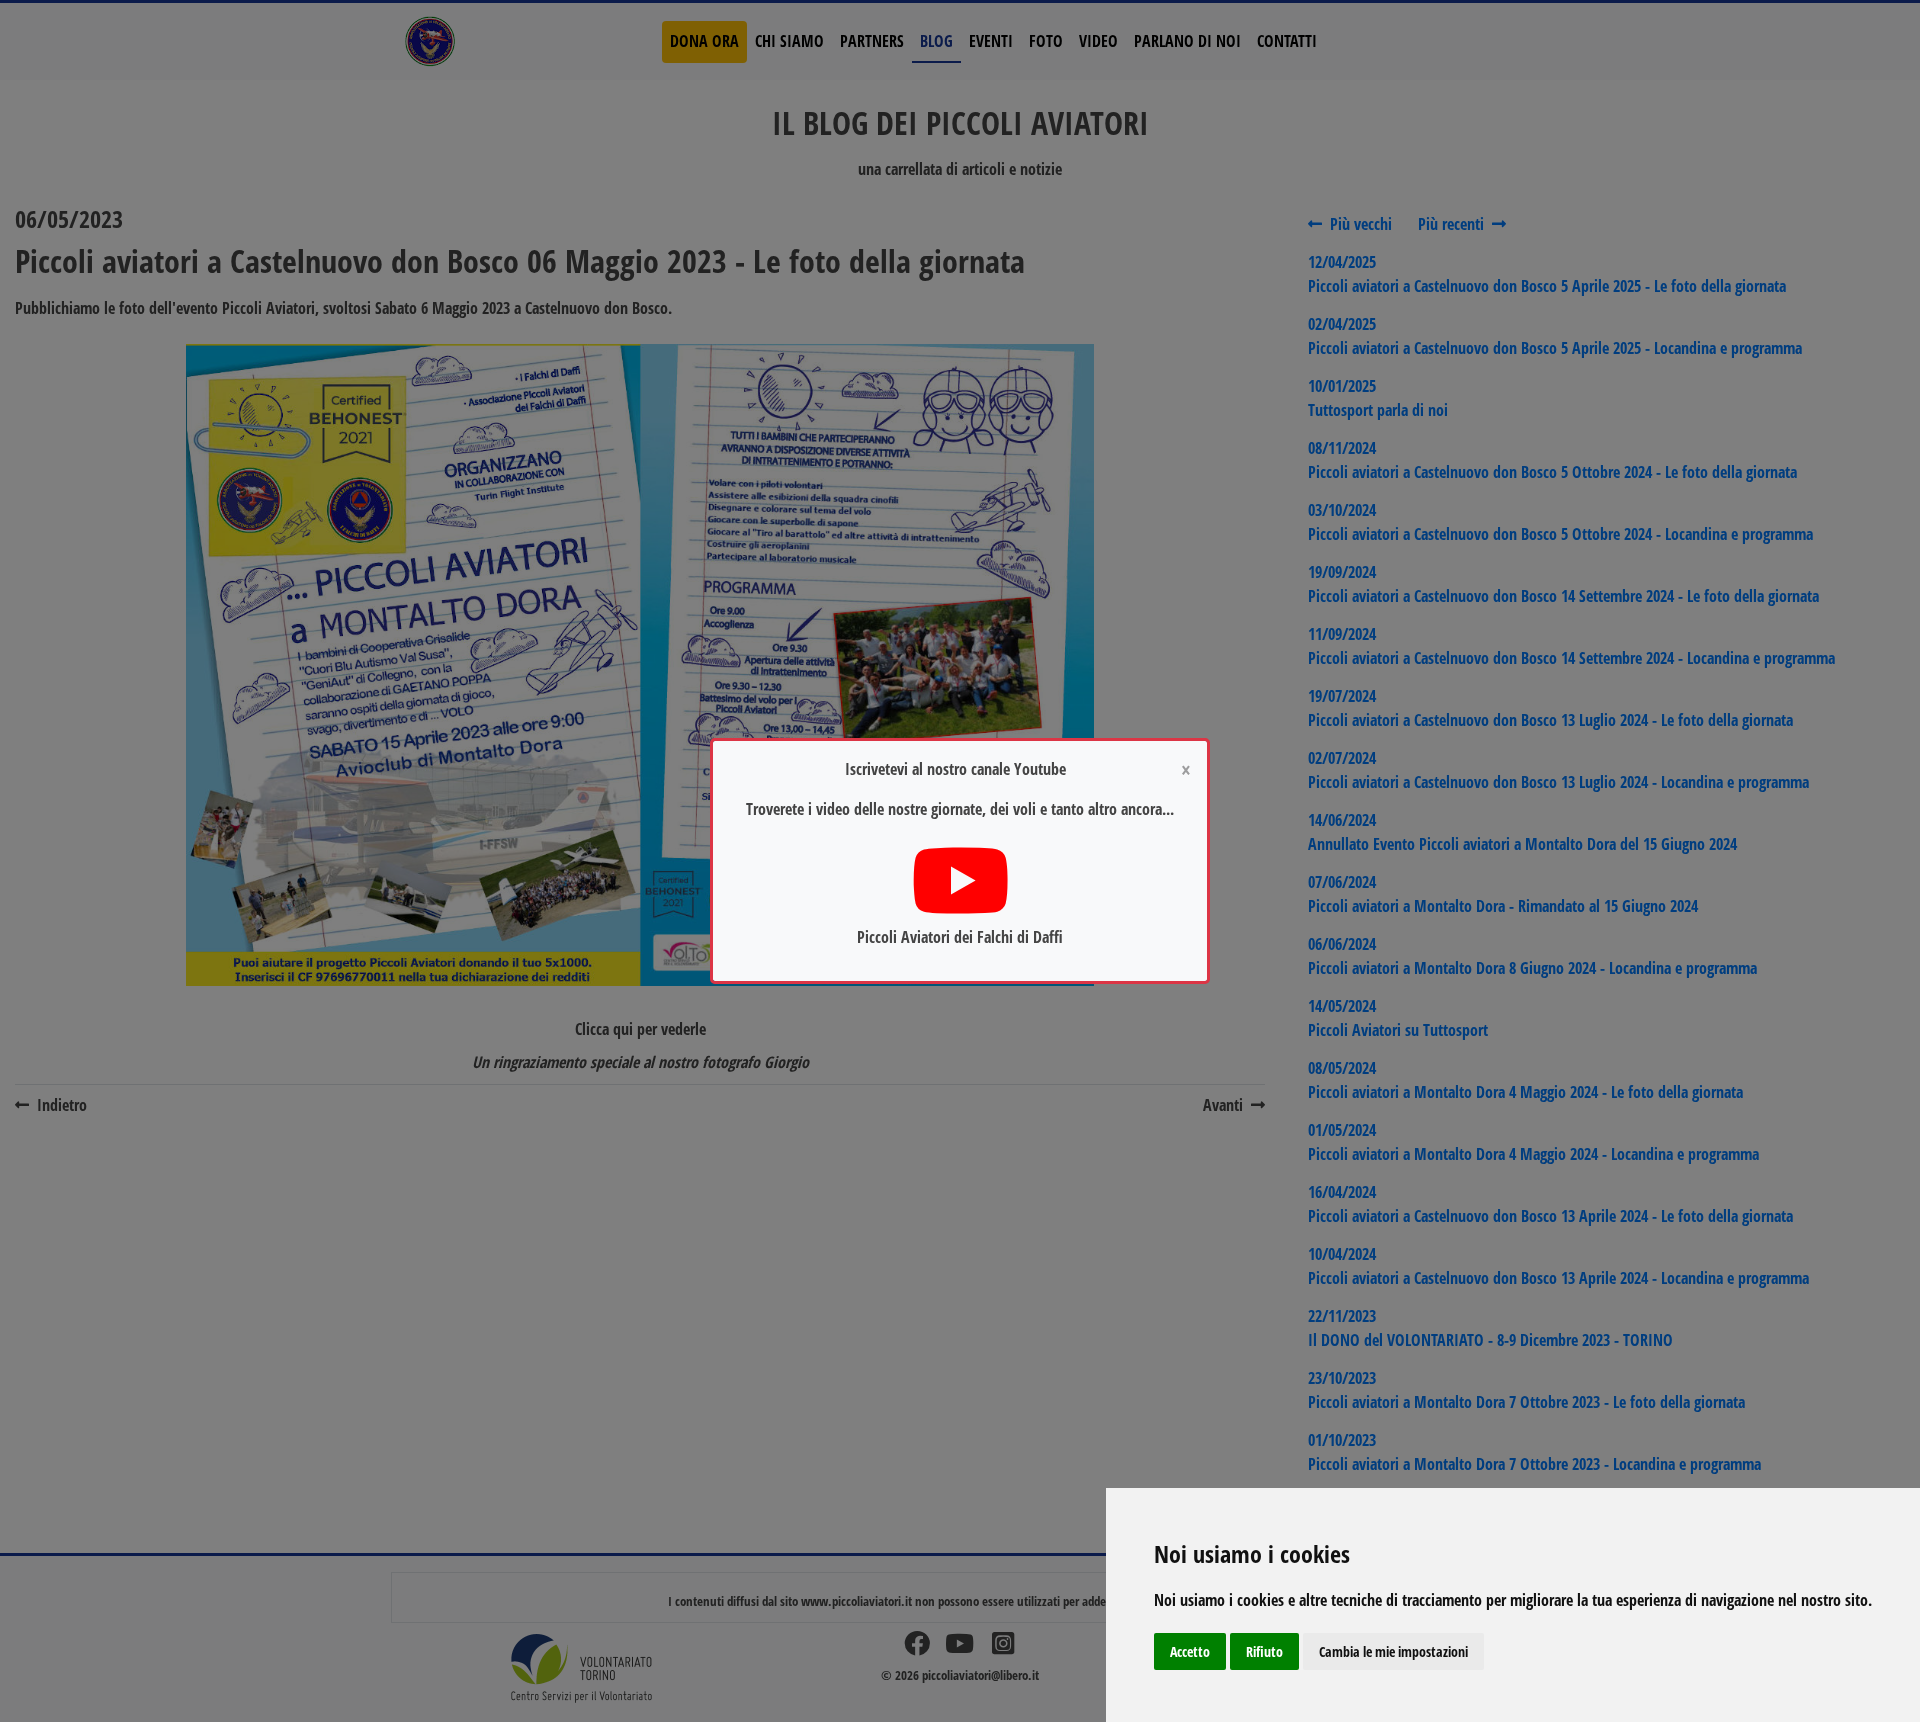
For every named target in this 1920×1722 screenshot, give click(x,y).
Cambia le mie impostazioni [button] (1393, 1651)
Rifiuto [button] (1264, 1651)
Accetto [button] (1190, 1651)
